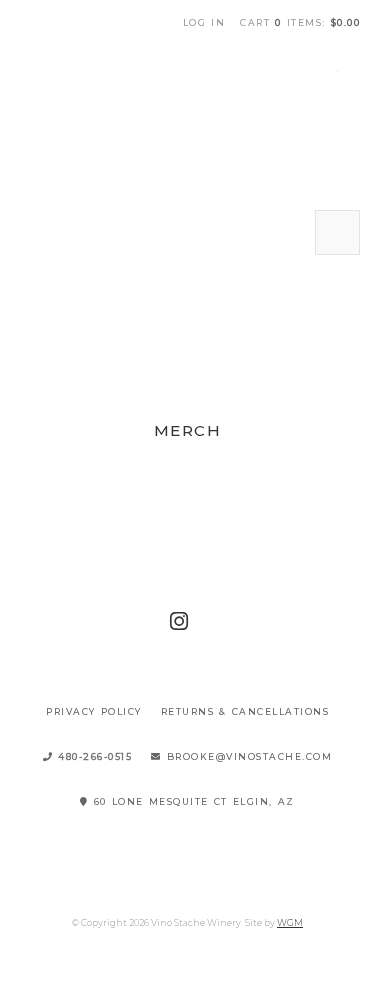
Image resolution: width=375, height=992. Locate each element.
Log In (204, 22)
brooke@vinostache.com (247, 756)
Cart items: (300, 22)
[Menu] (337, 232)
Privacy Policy (94, 711)
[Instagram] (180, 621)
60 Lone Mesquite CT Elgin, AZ (192, 801)
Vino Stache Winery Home (188, 120)
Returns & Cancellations (245, 711)
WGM (290, 922)
